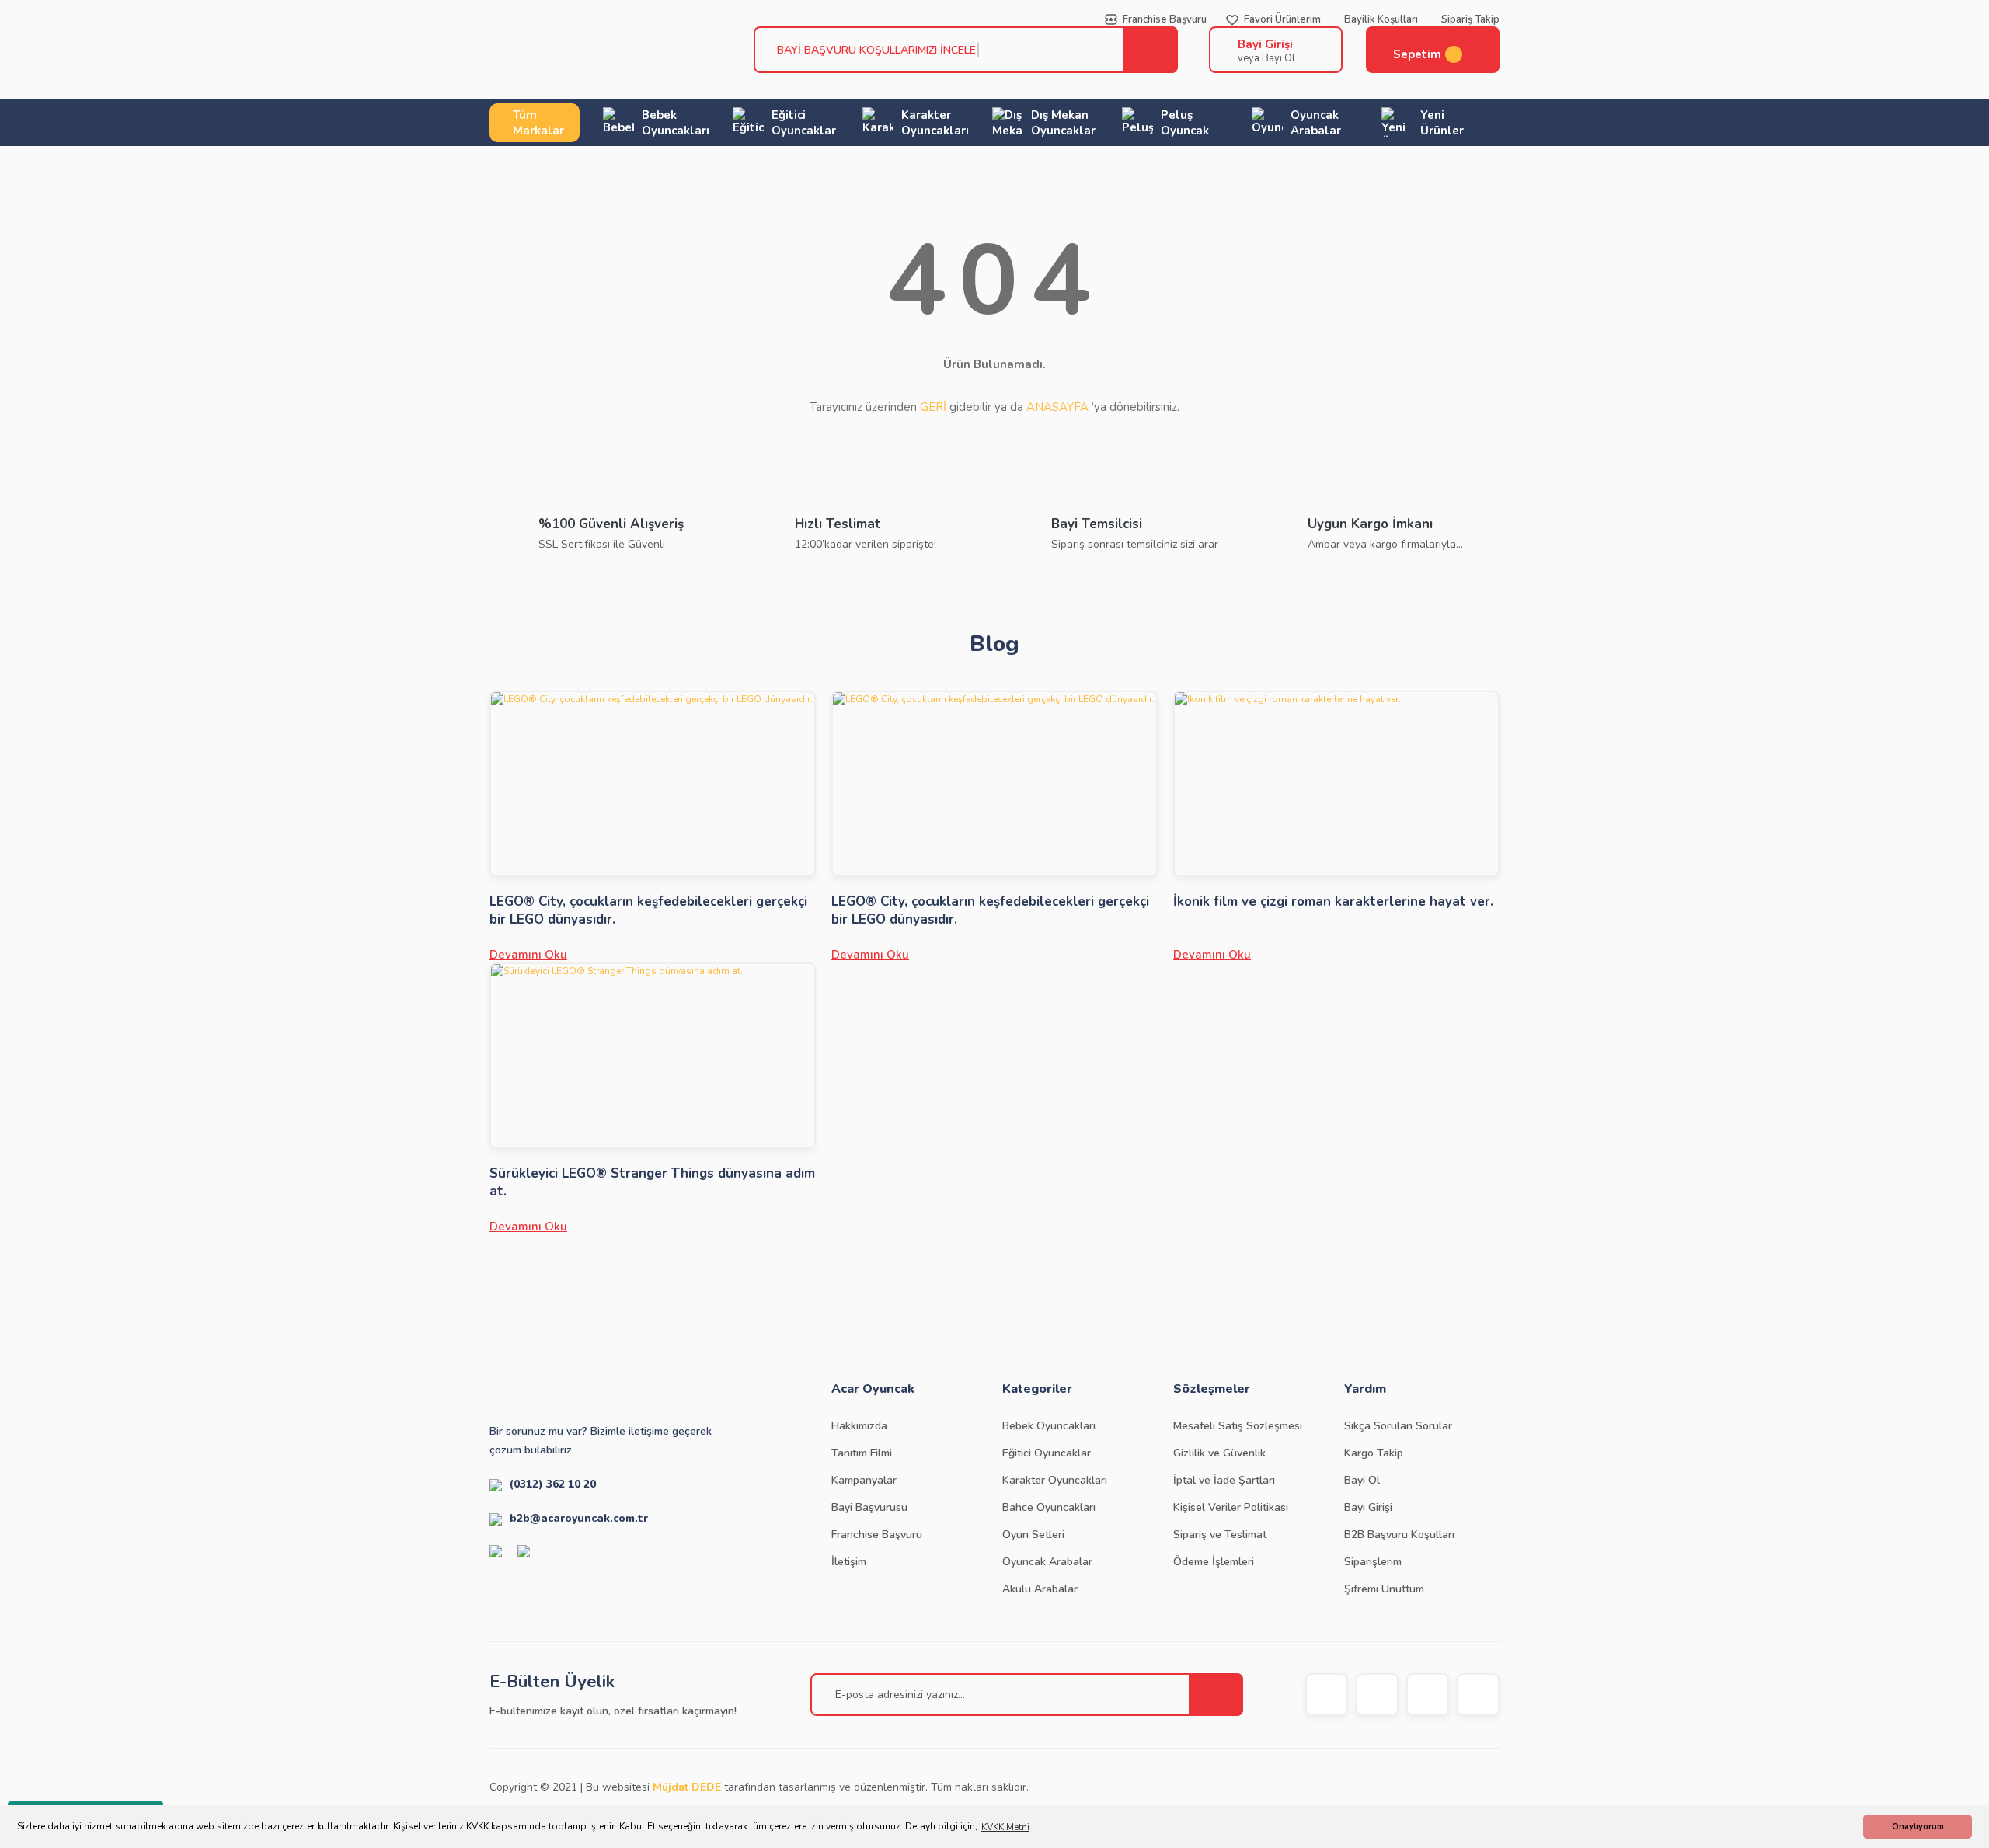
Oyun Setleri (1033, 1535)
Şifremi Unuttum (1384, 1589)
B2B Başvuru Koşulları (1399, 1535)
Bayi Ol (1362, 1480)
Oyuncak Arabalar (1047, 1562)
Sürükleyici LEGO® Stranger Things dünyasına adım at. (652, 1182)
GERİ (933, 407)
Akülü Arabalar (1040, 1589)
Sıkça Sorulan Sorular (1398, 1426)
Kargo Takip (1374, 1453)
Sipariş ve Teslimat (1220, 1535)
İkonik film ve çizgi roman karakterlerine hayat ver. (1333, 901)
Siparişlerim (1373, 1562)
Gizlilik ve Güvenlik (1219, 1453)
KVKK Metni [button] (1005, 1827)
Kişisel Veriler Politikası (1231, 1507)
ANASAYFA (1057, 407)
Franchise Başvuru (877, 1535)
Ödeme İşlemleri (1214, 1562)
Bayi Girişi (1265, 44)
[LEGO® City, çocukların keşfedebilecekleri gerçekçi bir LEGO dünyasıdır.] (653, 784)
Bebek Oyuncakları (1049, 1426)
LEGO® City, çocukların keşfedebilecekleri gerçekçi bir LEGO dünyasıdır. (648, 910)
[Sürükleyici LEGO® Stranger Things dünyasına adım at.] (653, 1056)
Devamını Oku (528, 955)
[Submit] (1216, 1695)
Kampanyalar (864, 1480)
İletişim (849, 1562)
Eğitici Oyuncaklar (1047, 1453)
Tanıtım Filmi (862, 1453)
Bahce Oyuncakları (1049, 1507)
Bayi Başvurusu (869, 1507)
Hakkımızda (859, 1426)
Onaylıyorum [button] (1918, 1827)
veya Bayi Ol (1266, 58)
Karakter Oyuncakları (1055, 1480)
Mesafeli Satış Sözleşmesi (1238, 1426)
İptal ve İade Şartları (1224, 1480)
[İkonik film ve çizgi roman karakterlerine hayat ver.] (1336, 784)
